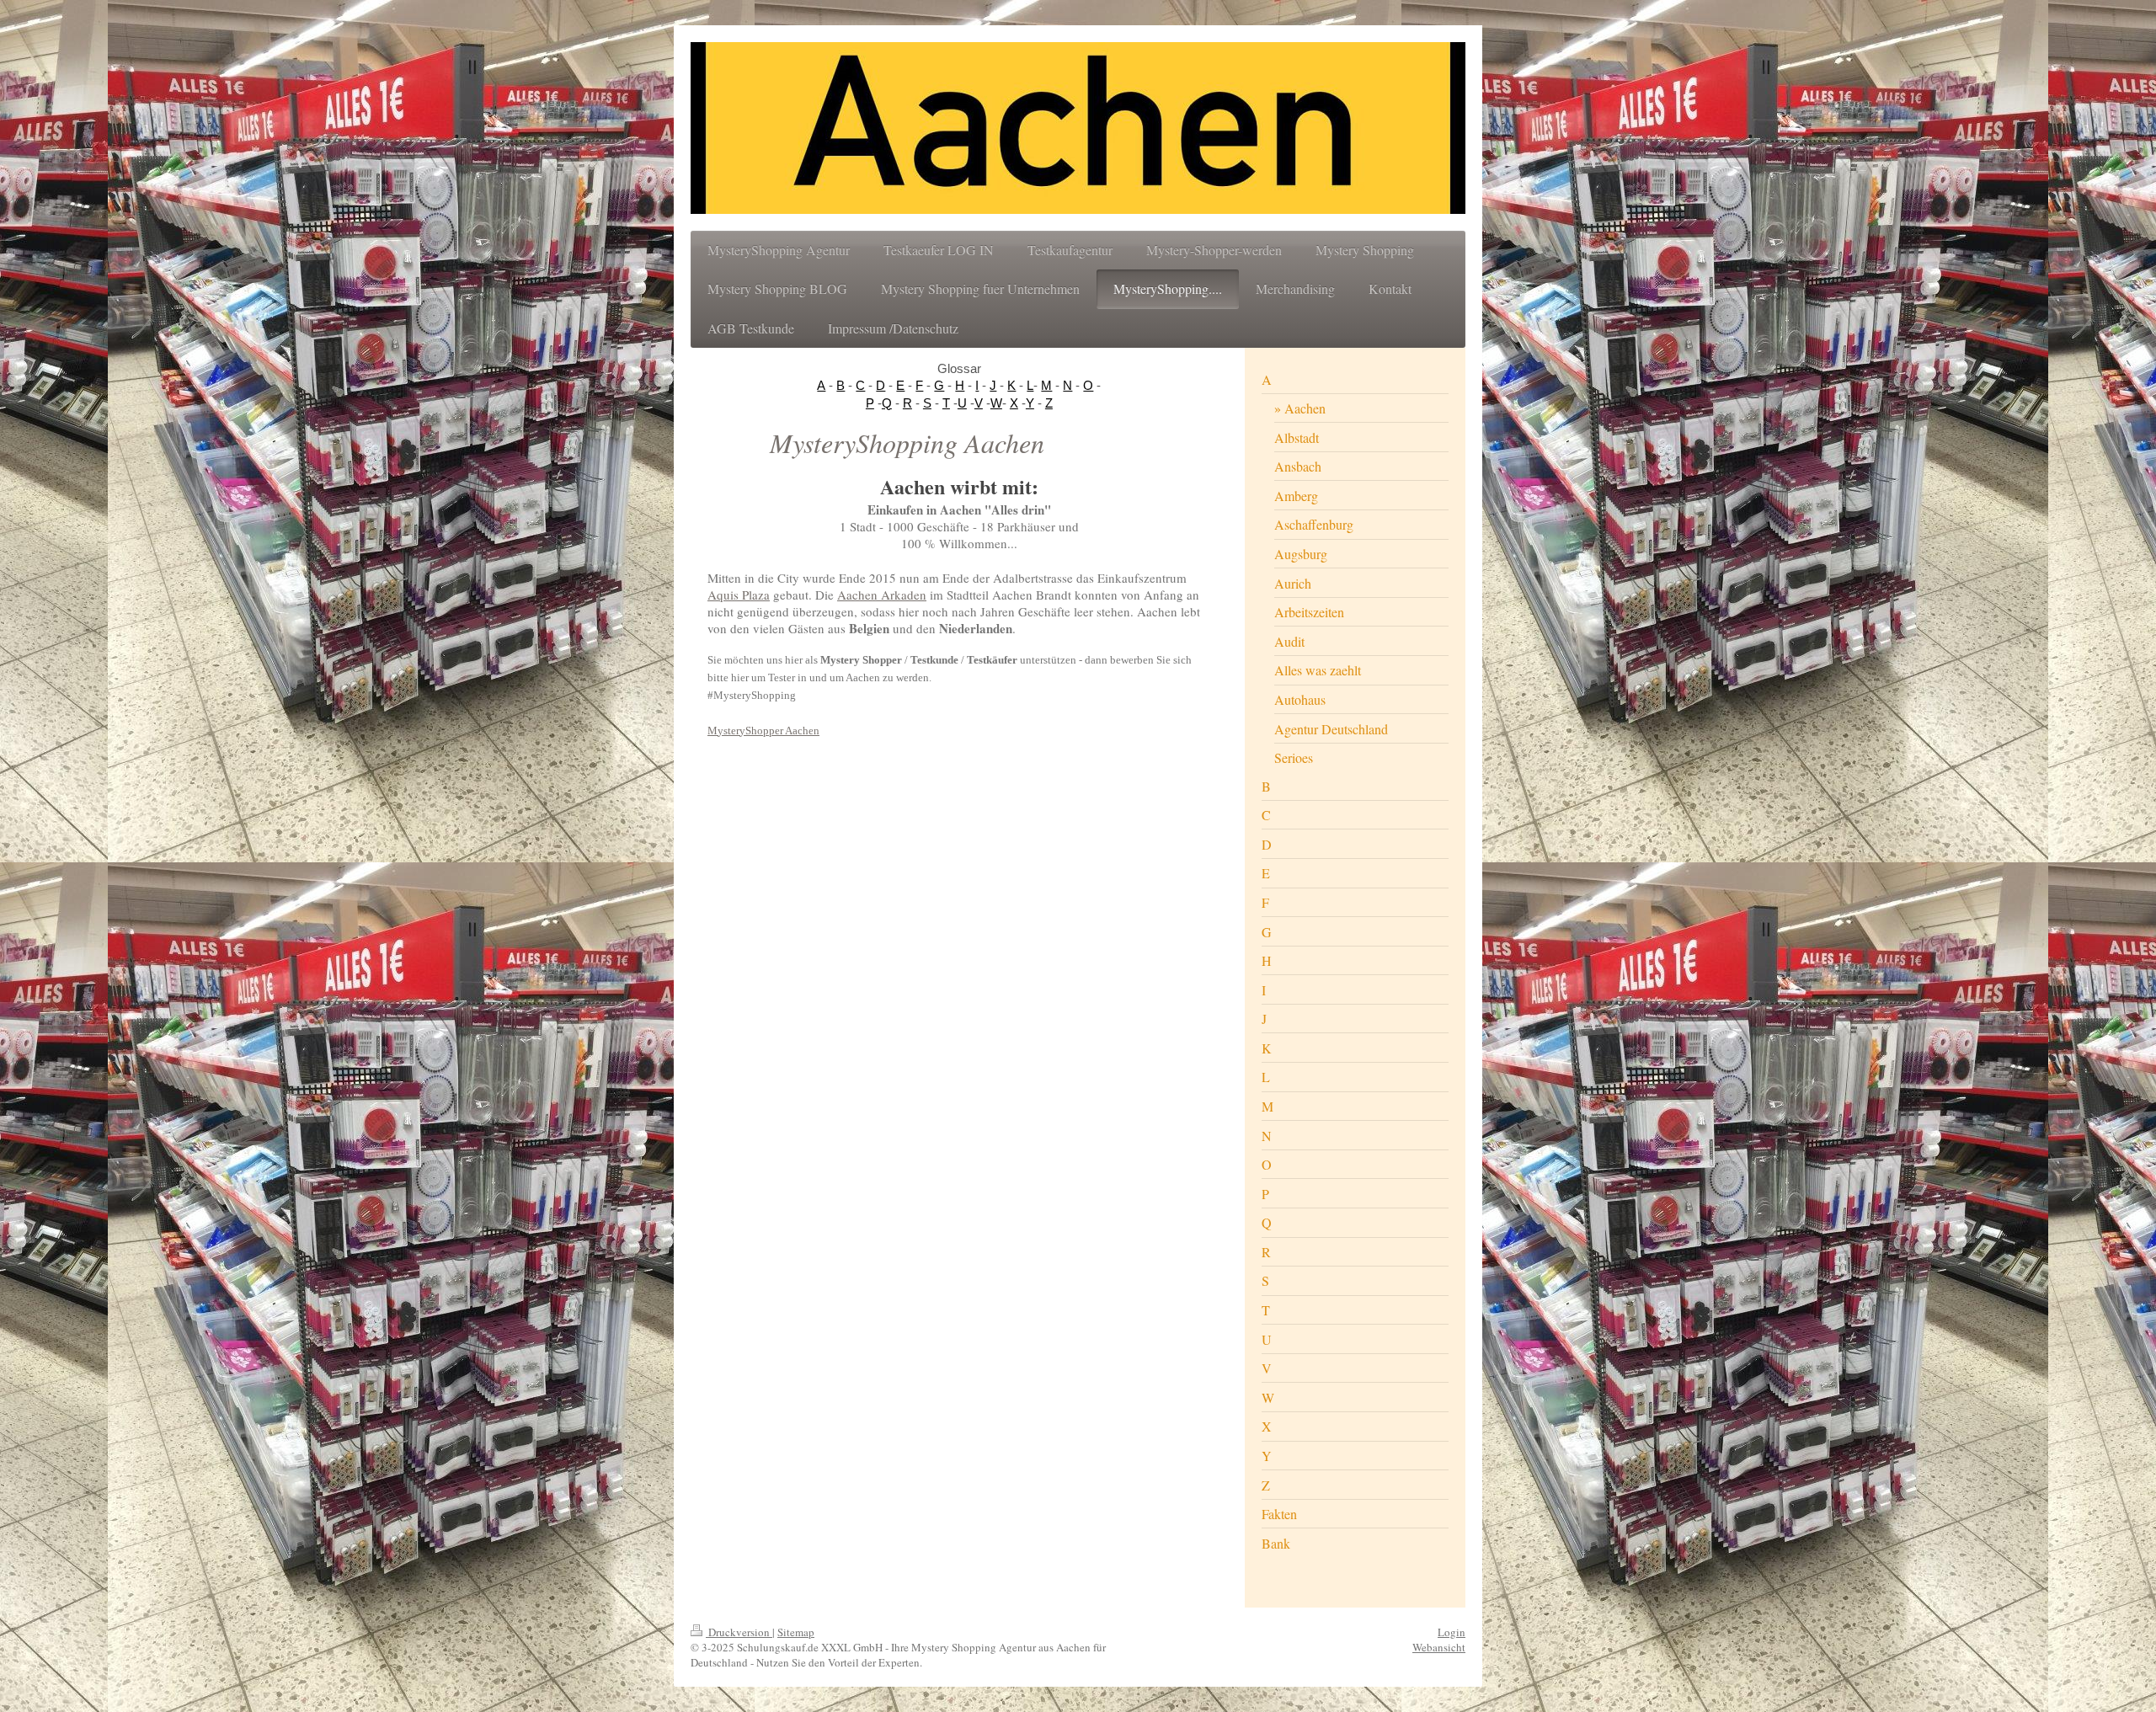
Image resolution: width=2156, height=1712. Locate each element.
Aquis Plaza (739, 595)
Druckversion (739, 1632)
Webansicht (1439, 1647)
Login (1452, 1632)
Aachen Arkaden (882, 595)
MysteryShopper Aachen (763, 731)
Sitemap (796, 1632)
